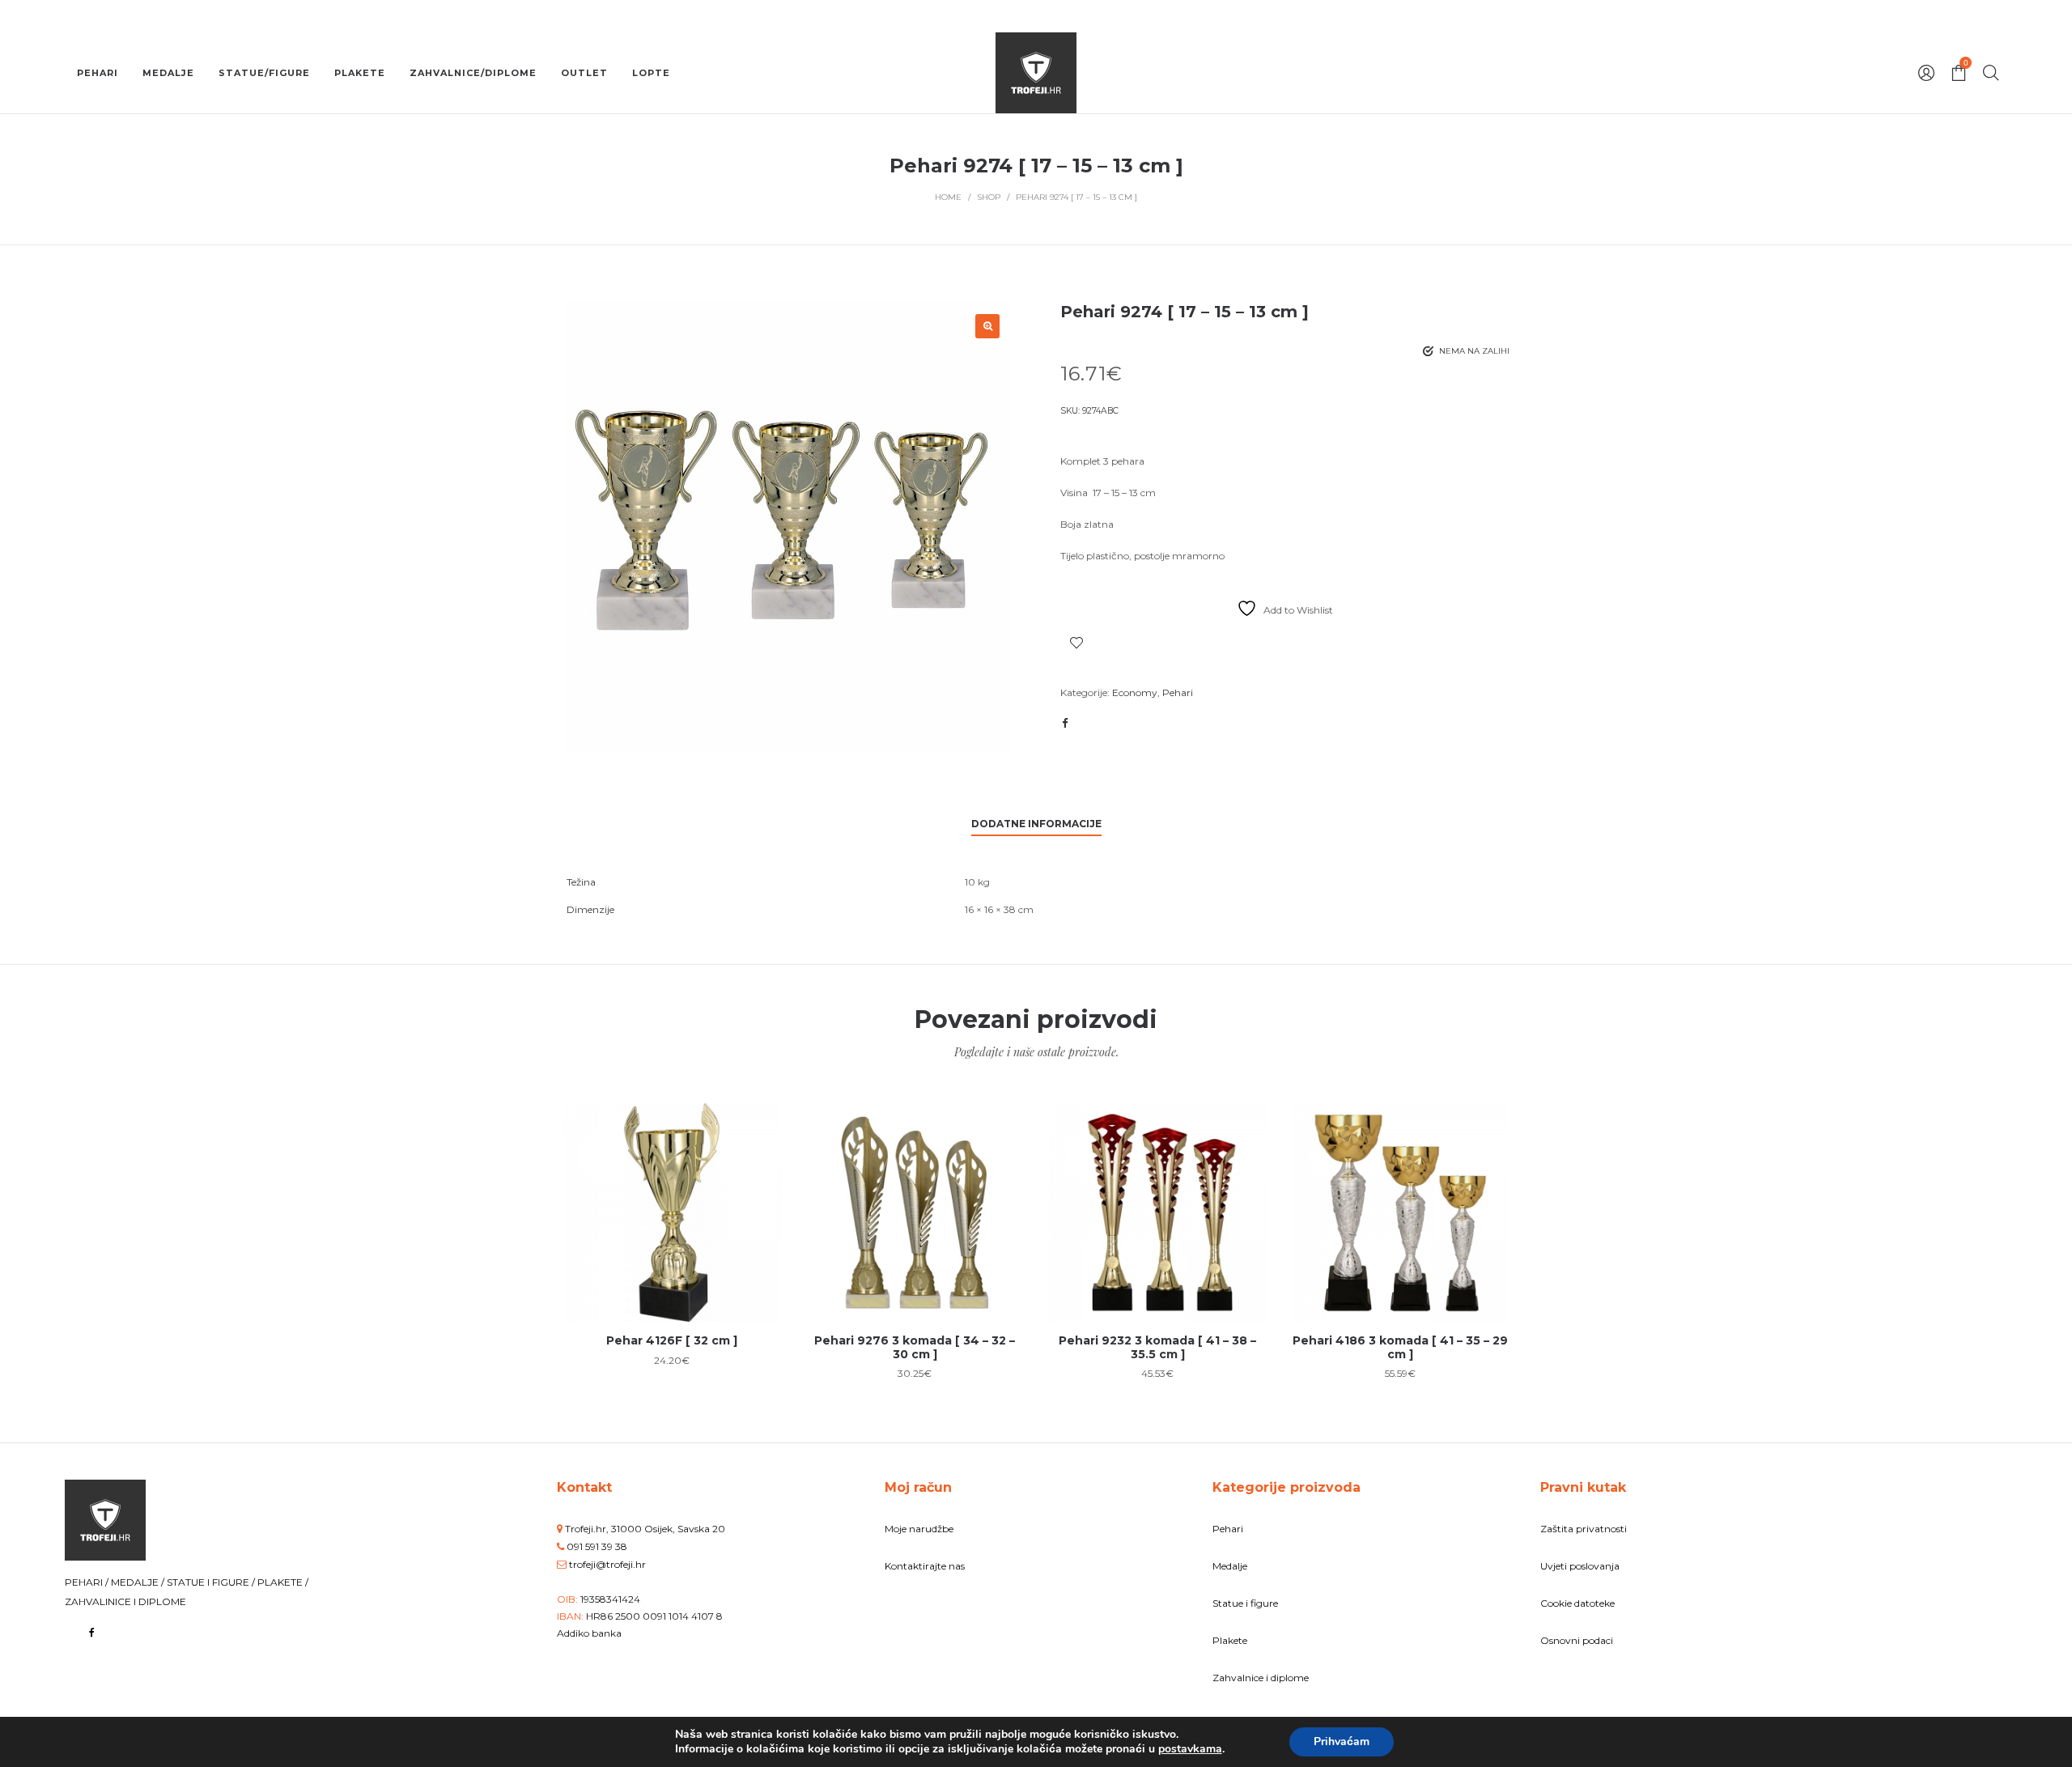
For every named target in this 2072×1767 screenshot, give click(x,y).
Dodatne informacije (1036, 824)
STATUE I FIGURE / (212, 1582)
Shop (989, 197)
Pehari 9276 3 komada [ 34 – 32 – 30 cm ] (915, 1347)
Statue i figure (1245, 1603)
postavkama (1190, 1749)
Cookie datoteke (1577, 1603)
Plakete (1230, 1640)
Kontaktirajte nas (925, 1566)
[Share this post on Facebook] (1064, 723)
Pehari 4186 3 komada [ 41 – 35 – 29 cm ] (1400, 1347)
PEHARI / (88, 1582)
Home (948, 197)
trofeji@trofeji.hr (607, 1564)
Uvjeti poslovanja (1580, 1566)
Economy (1135, 692)
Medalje (1230, 1566)
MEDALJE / (139, 1582)
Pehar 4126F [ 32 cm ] (672, 1340)
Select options (672, 1265)
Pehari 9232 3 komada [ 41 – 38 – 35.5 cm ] (1157, 1347)
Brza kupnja (672, 1204)
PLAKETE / (283, 1582)
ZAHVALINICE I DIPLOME (125, 1601)
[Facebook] (92, 1632)
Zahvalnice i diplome (1261, 1678)
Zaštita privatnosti (1584, 1529)
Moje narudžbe (919, 1529)
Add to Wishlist (1076, 643)
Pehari (1178, 692)
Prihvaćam (1342, 1742)
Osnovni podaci (1577, 1640)
